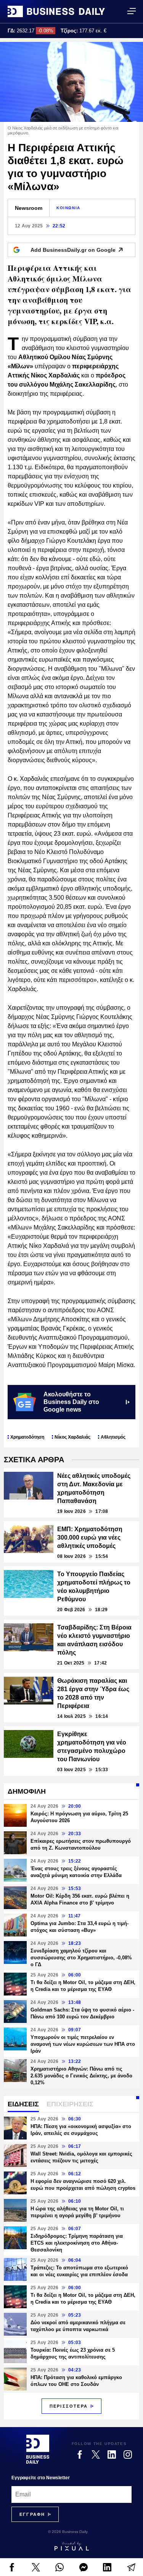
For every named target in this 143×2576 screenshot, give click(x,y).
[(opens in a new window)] (12, 2567)
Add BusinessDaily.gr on (73, 250)
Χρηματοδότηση (27, 1437)
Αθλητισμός (113, 1437)
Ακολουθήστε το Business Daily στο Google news (71, 1402)
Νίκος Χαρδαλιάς (72, 1437)
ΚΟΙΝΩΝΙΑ (68, 208)
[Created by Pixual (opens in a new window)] (71, 2546)
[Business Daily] (56, 11)
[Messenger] (84, 2567)
